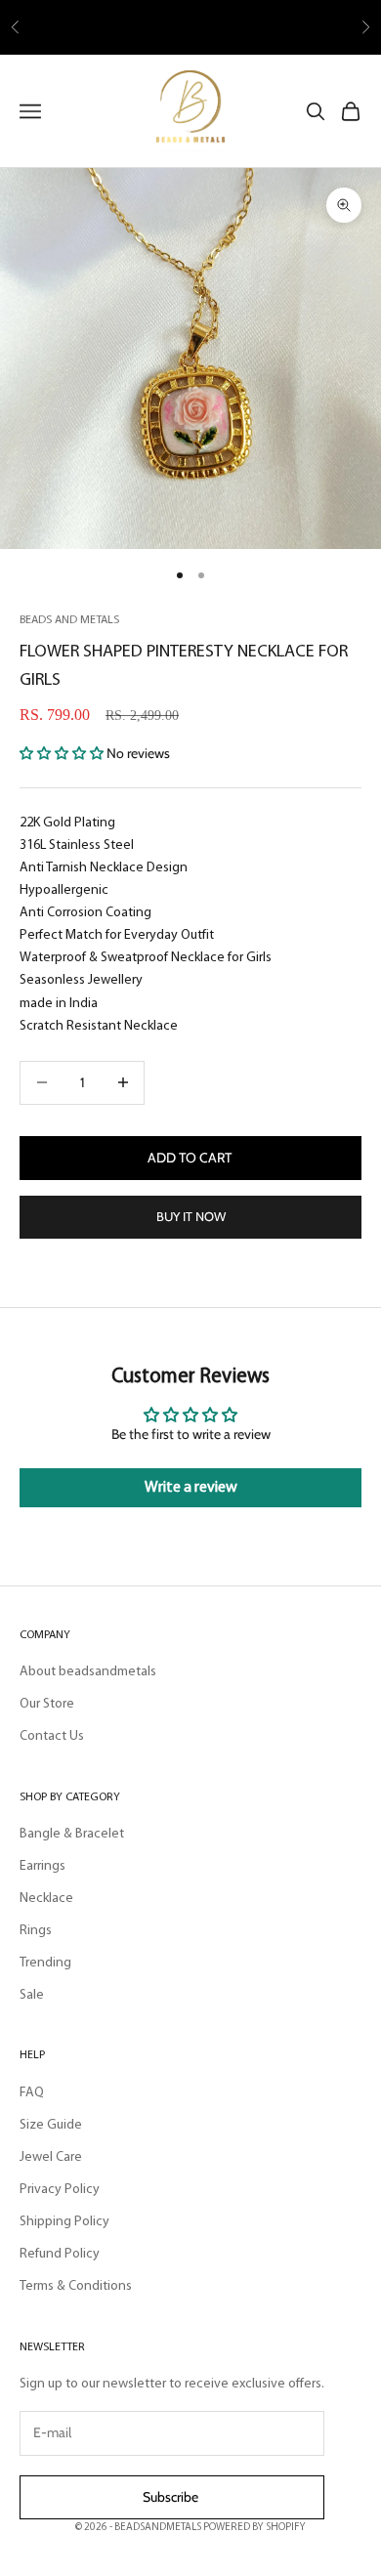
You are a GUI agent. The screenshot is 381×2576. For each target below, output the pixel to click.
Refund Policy (60, 2254)
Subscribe (172, 2497)
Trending (45, 1963)
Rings (36, 1931)
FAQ (32, 2093)
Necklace (46, 1899)
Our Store (47, 1704)
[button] (63, 753)
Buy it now (191, 1216)
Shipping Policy (64, 2222)
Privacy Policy (60, 2190)
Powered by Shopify (254, 2528)
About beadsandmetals (88, 1672)
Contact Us (52, 1736)
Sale (32, 1995)
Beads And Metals (69, 620)
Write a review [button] (191, 1488)
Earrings (42, 1866)
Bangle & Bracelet (72, 1834)
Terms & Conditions (76, 2286)
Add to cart (191, 1158)
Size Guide (51, 2125)
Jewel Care (51, 2157)
